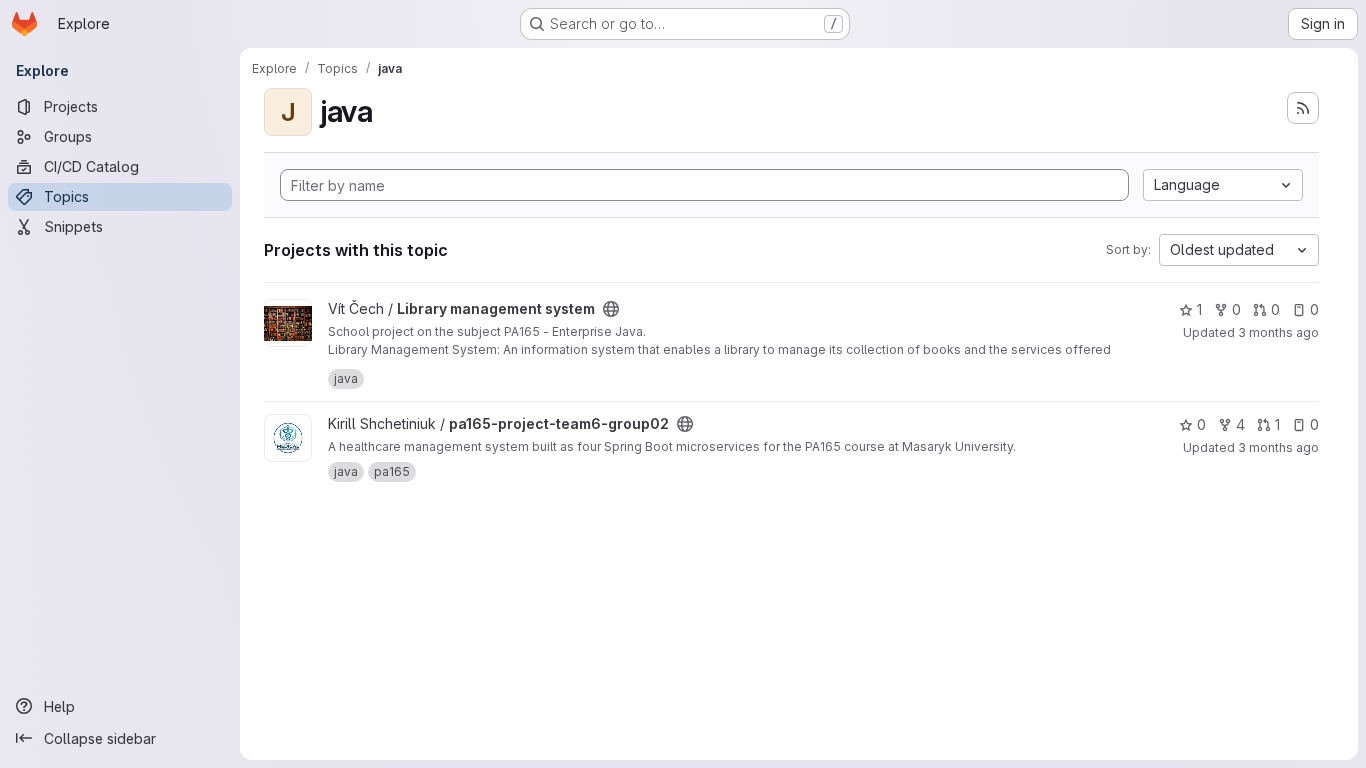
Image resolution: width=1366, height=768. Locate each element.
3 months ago (1278, 332)
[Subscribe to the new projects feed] (1303, 108)
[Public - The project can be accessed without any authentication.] (611, 309)
